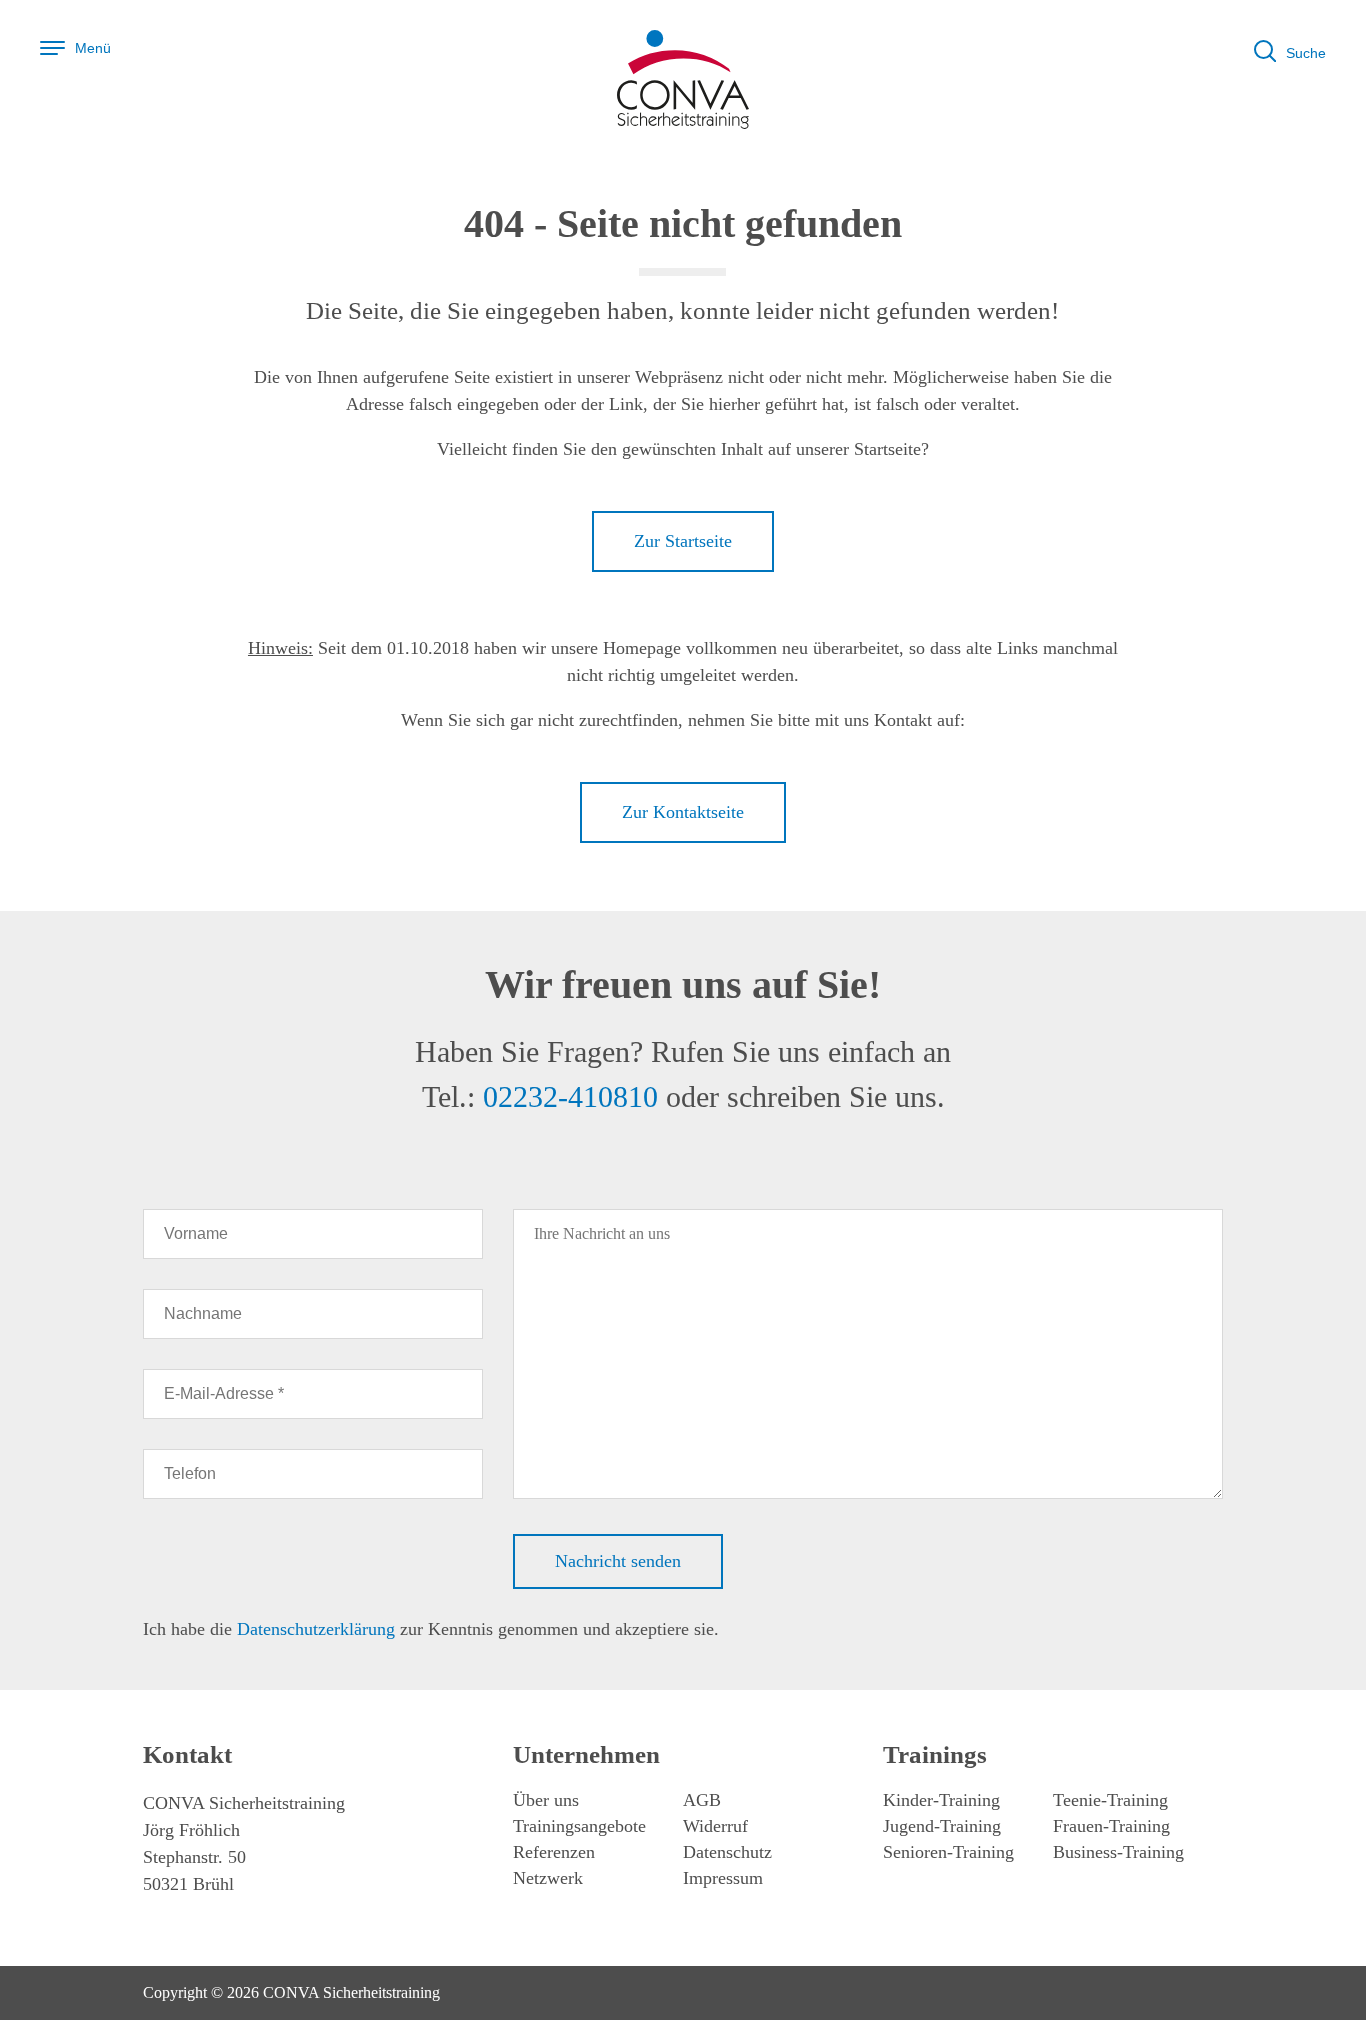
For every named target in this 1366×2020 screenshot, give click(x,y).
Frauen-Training (1111, 1826)
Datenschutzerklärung (316, 1629)
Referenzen (554, 1852)
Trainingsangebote (579, 1826)
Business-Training (1118, 1852)
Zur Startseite (683, 541)
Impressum (723, 1878)
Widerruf (715, 1826)
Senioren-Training (948, 1852)
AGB (702, 1800)
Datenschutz (727, 1852)
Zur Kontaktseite (683, 812)
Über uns (546, 1800)
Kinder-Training (941, 1800)
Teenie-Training (1110, 1800)
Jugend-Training (942, 1826)
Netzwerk (548, 1878)
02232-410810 (570, 1096)
